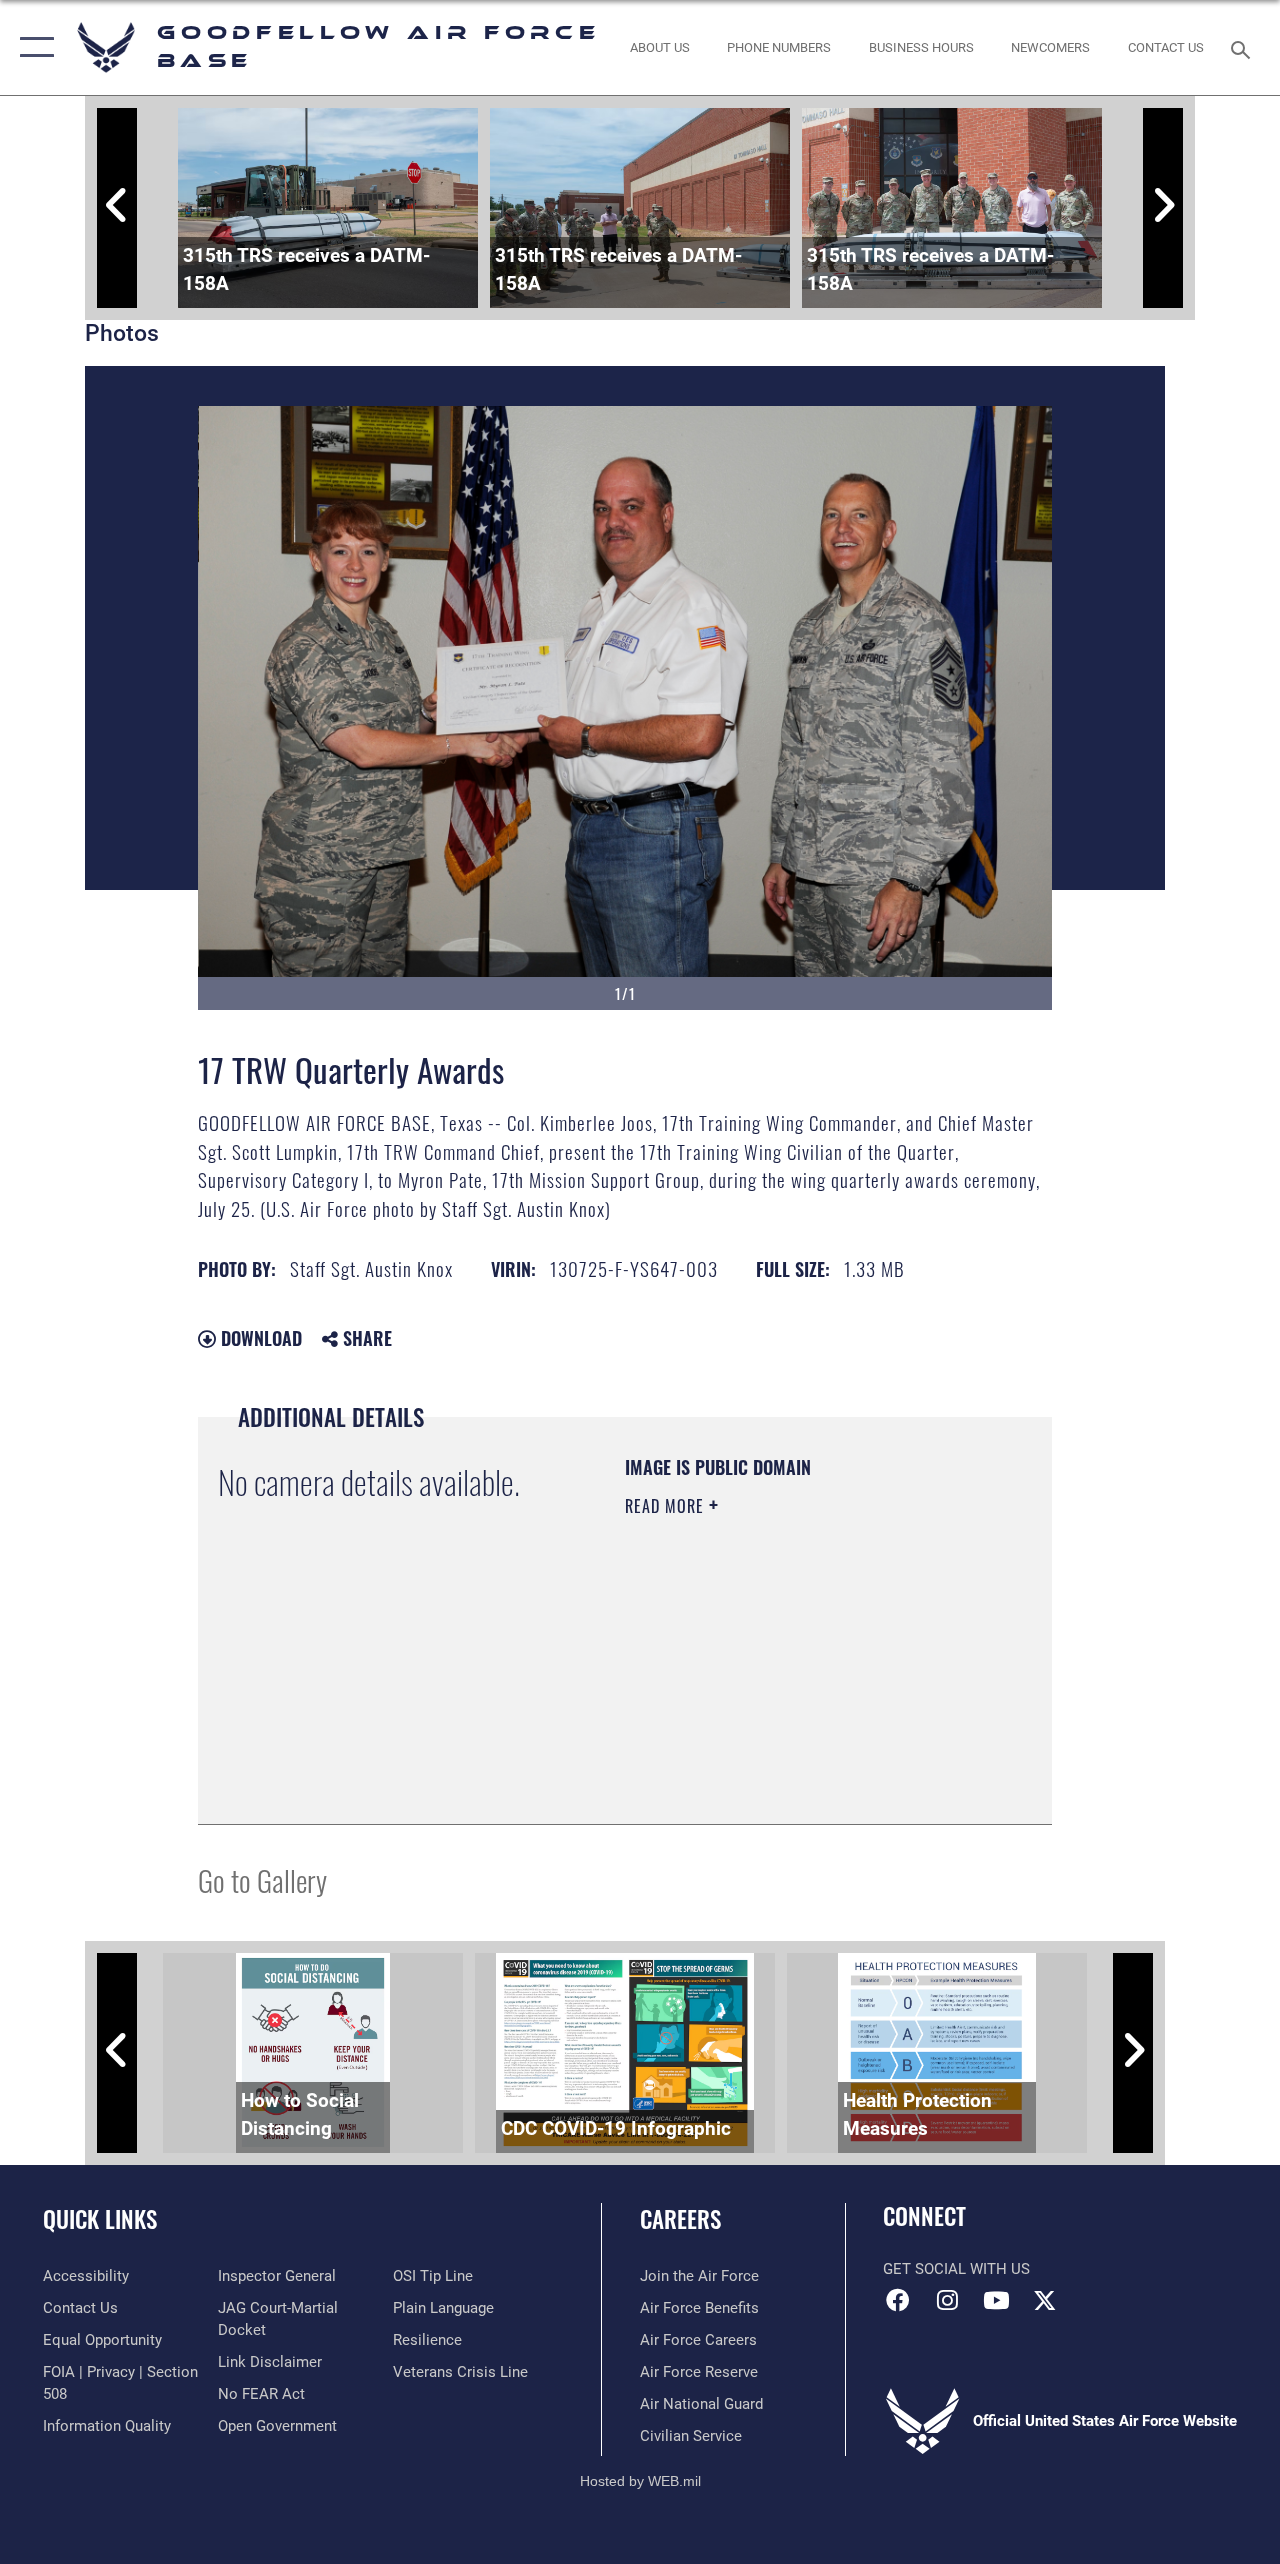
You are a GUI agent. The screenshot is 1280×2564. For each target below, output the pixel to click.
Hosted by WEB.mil (640, 2481)
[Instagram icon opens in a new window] (947, 2300)
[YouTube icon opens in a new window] (996, 2300)
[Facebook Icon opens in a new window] (898, 2300)
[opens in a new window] (1045, 2300)
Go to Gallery (262, 1879)
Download (259, 1338)
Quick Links (100, 2219)
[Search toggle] (1244, 47)
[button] (32, 47)
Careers (680, 2219)
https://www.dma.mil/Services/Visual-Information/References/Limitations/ (746, 1703)
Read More (667, 1506)
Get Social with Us (956, 2269)
